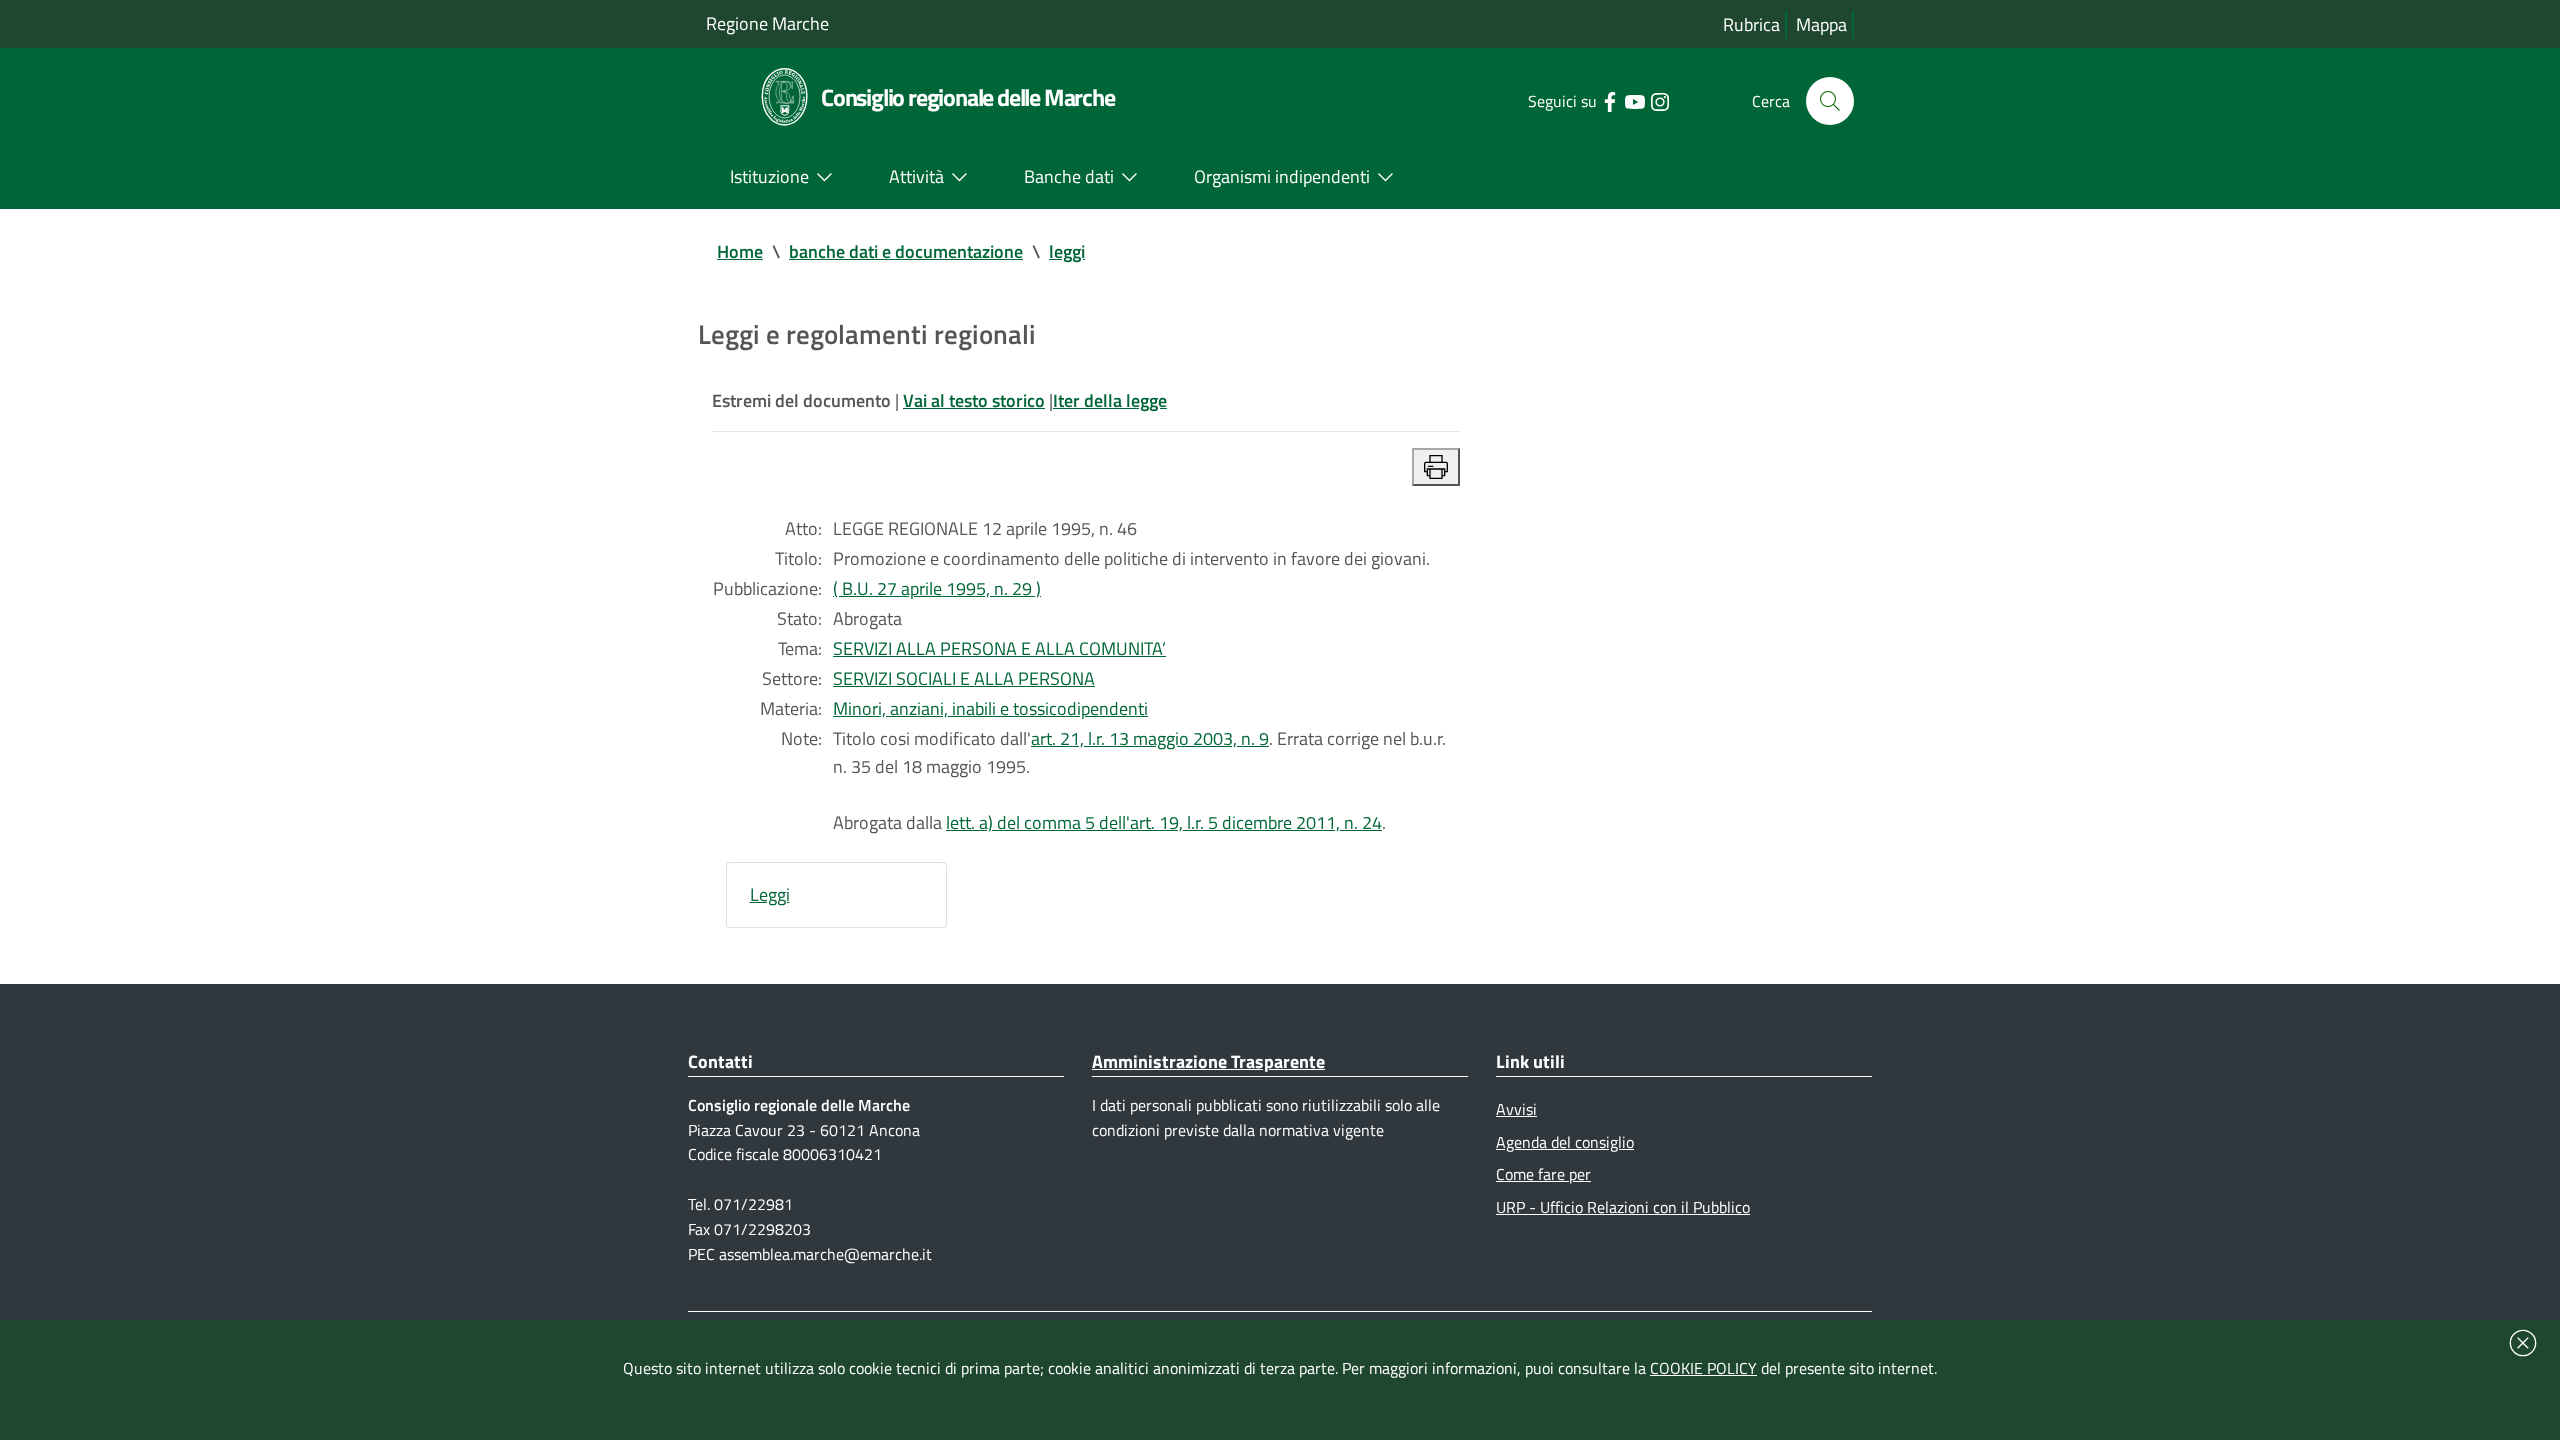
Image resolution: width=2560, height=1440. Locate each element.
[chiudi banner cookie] (2523, 1343)
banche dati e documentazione (906, 251)
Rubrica (1751, 24)
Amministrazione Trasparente (1208, 1061)
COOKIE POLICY (1703, 1368)
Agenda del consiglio (1565, 1142)
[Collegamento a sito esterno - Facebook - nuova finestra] (1609, 100)
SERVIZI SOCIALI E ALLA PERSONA (964, 678)
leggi (1067, 251)
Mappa (1821, 24)
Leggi (770, 894)
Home (740, 251)
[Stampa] (1436, 467)
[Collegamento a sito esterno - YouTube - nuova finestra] (1634, 100)
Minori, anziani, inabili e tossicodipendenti (990, 708)
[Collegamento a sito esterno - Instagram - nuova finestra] (1659, 100)
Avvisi (1516, 1109)
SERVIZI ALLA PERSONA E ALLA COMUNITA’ (999, 648)
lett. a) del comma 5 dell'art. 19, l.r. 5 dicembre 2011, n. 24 (1164, 822)
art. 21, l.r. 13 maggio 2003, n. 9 (1150, 738)
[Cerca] (1830, 101)
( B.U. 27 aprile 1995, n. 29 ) (937, 588)
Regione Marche (767, 23)
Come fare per (1543, 1174)
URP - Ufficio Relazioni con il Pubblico (1623, 1207)
